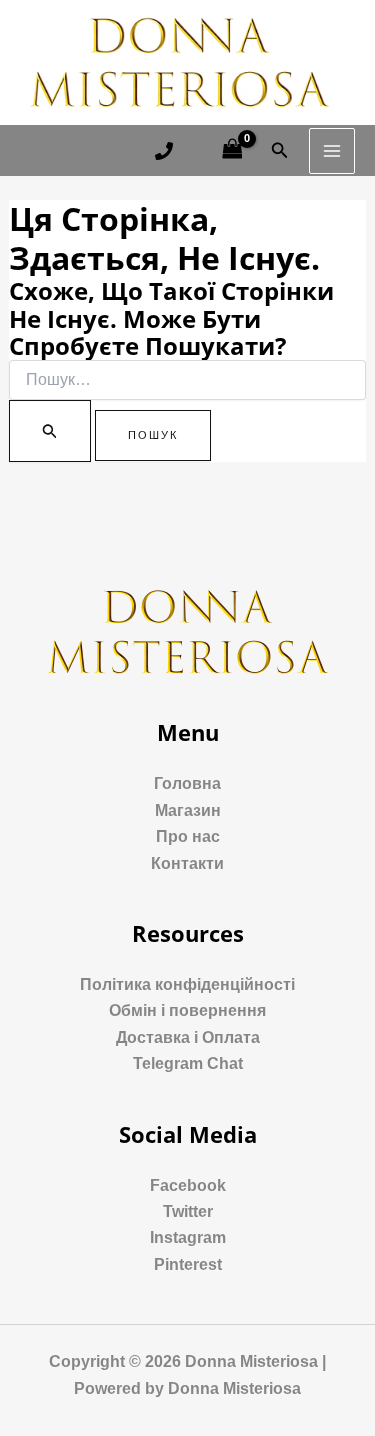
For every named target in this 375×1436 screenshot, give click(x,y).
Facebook (188, 1185)
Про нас (188, 836)
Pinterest (188, 1264)
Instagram (188, 1237)
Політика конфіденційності (187, 984)
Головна (187, 783)
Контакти (187, 863)
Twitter (188, 1211)
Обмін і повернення (187, 1010)
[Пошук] (50, 431)
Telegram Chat (188, 1063)
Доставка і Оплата (188, 1037)
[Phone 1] (164, 151)
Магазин (188, 810)
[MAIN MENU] (332, 151)
